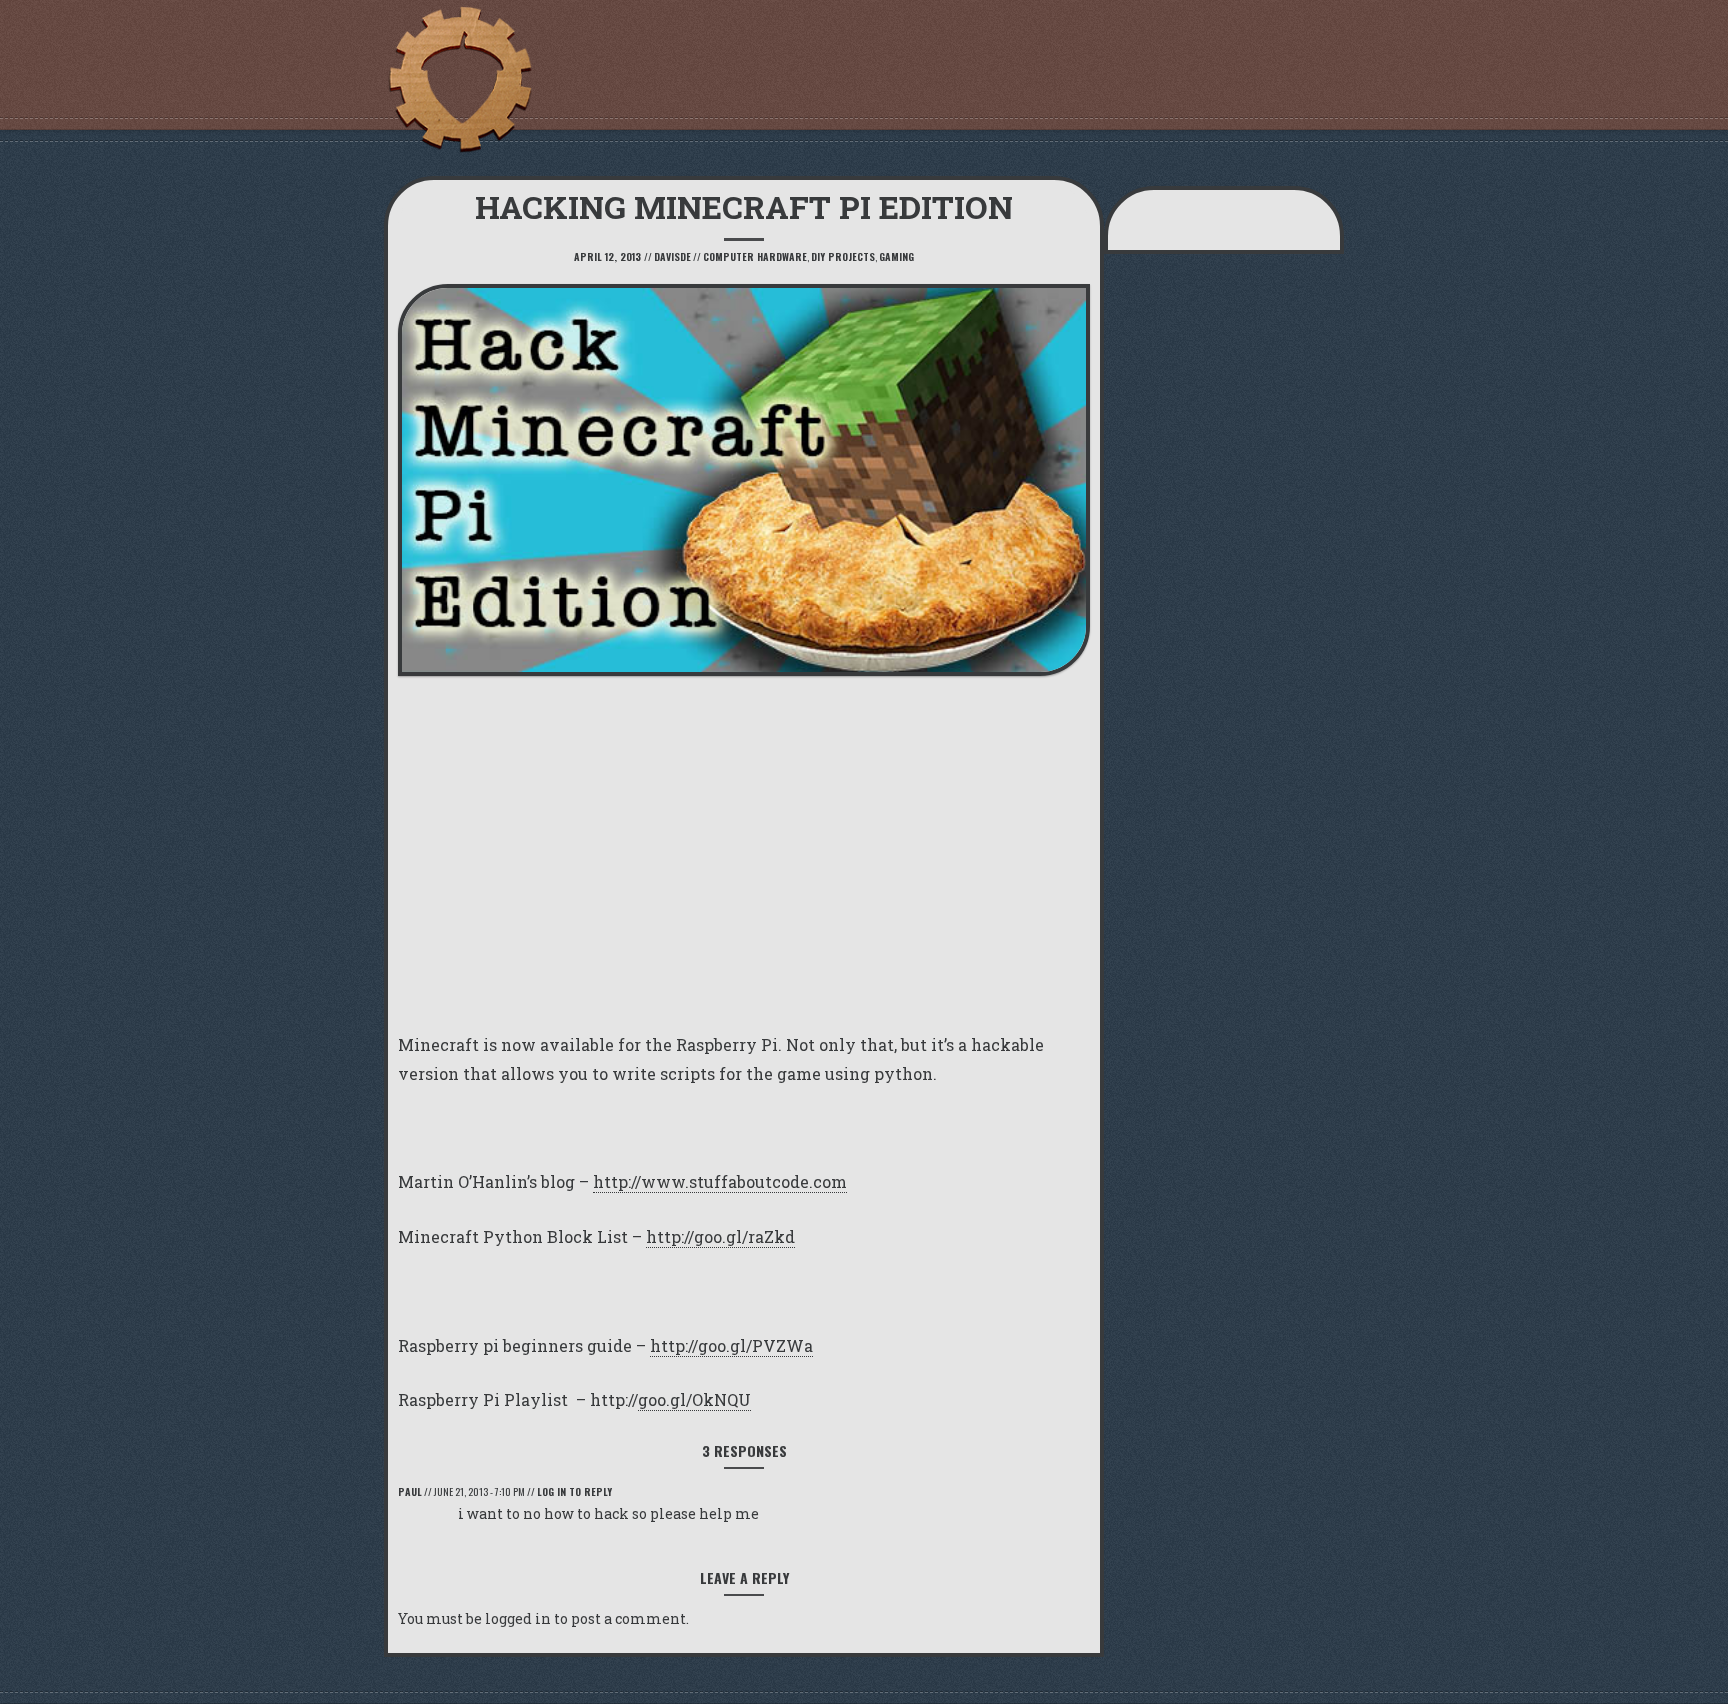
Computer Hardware (755, 256)
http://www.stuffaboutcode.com (720, 1181)
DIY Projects (843, 256)
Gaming (896, 256)
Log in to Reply (574, 1491)
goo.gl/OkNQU (694, 1399)
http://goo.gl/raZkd (720, 1236)
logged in (518, 1618)
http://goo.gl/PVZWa (731, 1345)
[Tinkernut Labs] (459, 80)
